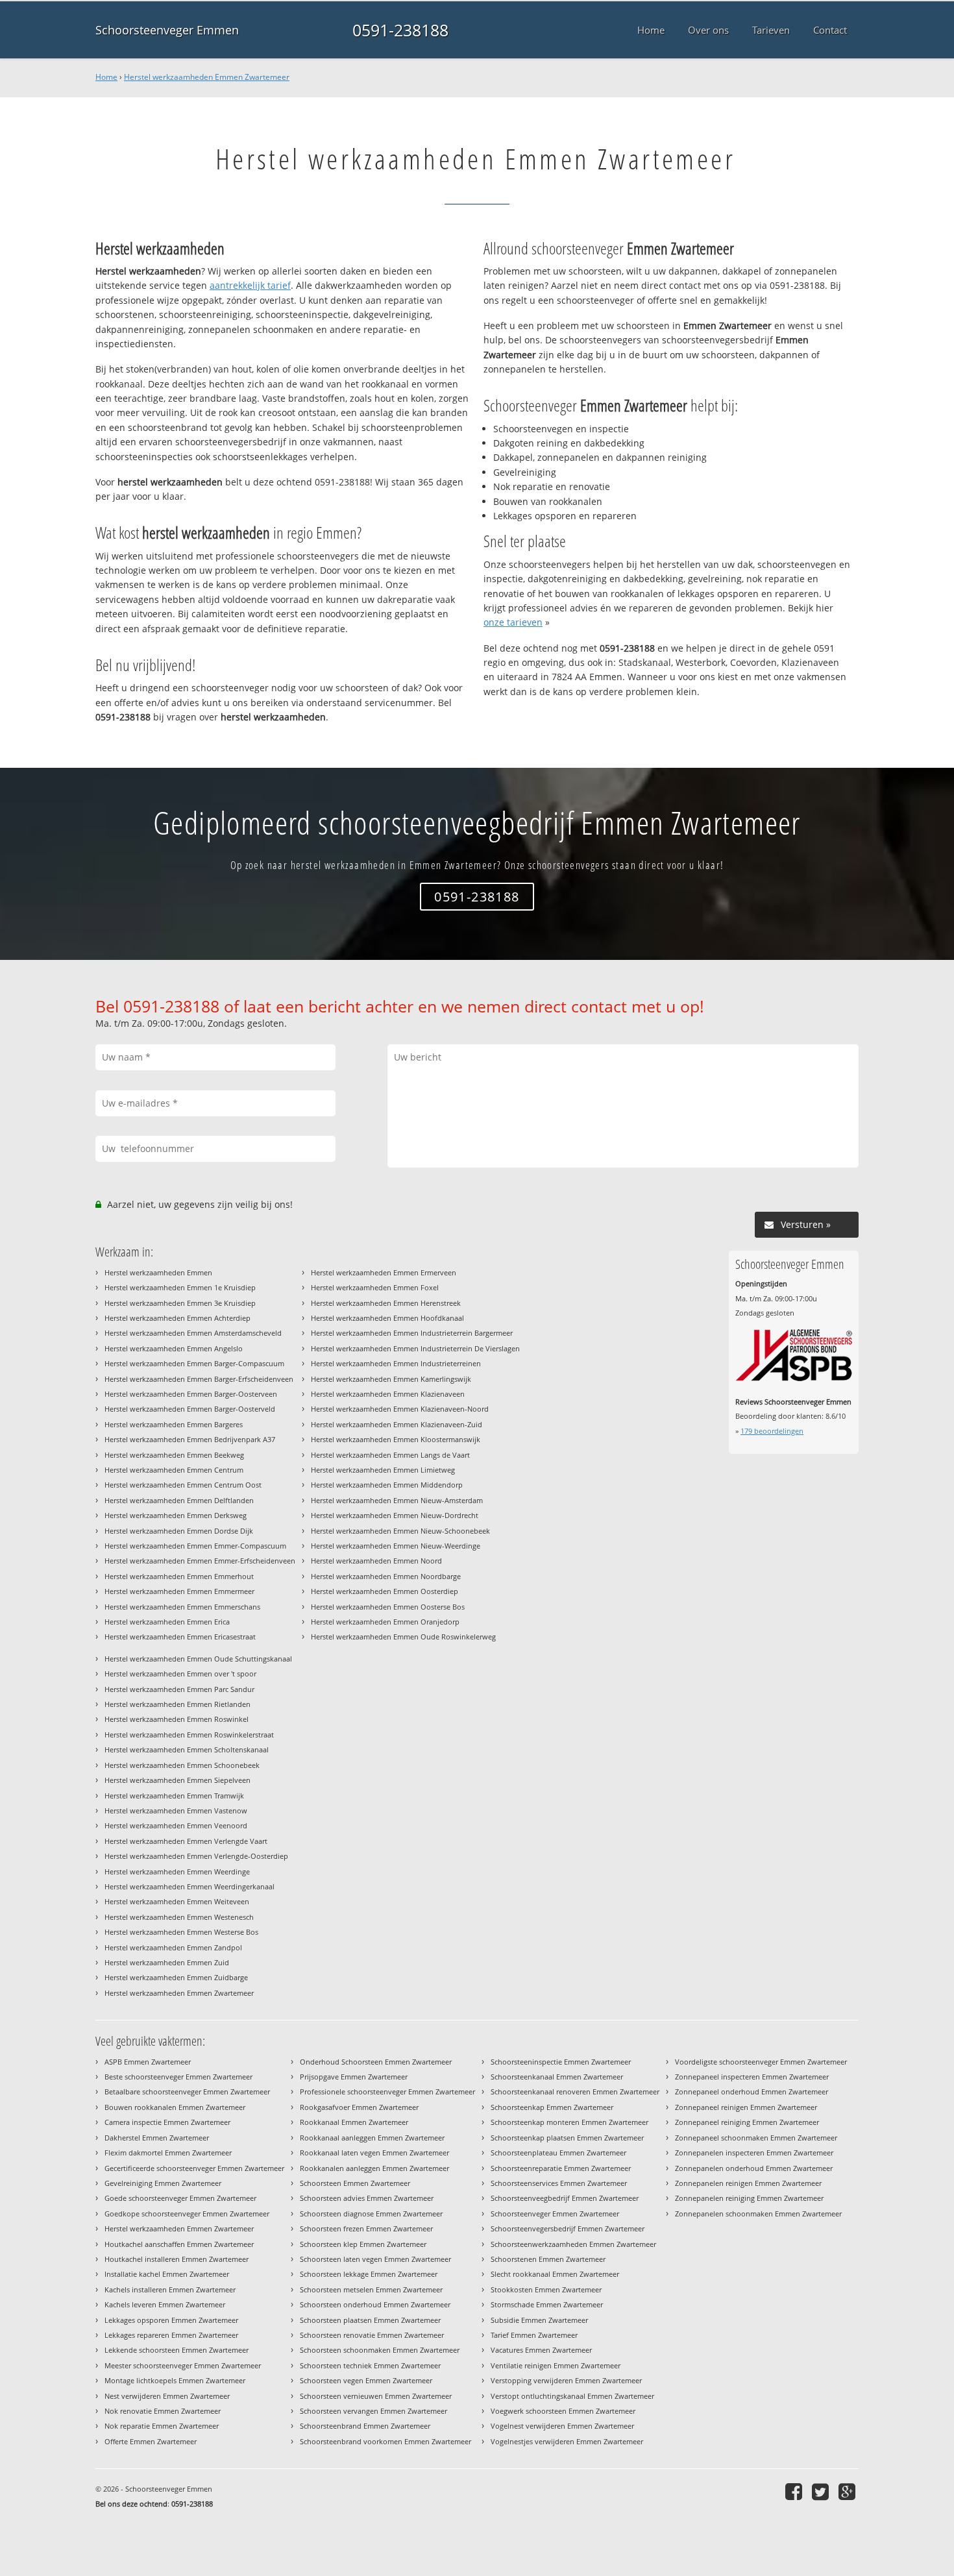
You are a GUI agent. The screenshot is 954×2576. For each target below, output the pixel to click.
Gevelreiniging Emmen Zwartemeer (163, 2183)
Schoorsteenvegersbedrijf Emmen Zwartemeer (568, 2228)
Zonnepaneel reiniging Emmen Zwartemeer (747, 2122)
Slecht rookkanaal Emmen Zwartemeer (555, 2274)
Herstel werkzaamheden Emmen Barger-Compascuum (194, 1363)
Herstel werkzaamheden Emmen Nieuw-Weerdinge (396, 1546)
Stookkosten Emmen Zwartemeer (546, 2289)
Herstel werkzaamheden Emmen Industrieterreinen (396, 1363)
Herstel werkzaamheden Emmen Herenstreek (386, 1303)
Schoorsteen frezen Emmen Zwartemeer (366, 2228)
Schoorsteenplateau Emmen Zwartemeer (558, 2153)
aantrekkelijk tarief (250, 285)
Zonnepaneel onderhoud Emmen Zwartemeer (752, 2091)
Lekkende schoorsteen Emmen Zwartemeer (177, 2350)
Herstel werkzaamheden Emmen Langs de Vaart (390, 1455)
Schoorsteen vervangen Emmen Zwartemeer (373, 2411)
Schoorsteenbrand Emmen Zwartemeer (365, 2426)
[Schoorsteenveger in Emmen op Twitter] (822, 2491)
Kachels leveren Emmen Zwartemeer (165, 2304)
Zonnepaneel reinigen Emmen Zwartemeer (746, 2107)
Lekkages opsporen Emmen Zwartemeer (171, 2320)
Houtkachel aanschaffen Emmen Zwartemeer (179, 2244)
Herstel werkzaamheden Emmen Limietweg (383, 1470)
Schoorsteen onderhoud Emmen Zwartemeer (375, 2304)
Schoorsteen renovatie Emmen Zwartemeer (372, 2335)
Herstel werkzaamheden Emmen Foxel (375, 1287)
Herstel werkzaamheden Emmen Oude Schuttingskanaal (198, 1659)
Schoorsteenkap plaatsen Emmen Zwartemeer (567, 2138)
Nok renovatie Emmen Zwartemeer (163, 2411)
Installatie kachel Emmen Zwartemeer (167, 2274)
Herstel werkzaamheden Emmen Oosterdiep (385, 1591)
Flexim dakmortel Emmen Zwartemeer (168, 2153)
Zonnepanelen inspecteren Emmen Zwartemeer (754, 2153)
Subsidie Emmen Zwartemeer (539, 2320)
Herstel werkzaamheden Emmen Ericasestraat (180, 1637)
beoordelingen (772, 1431)
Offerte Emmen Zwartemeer (151, 2441)
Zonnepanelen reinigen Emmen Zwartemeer (748, 2183)
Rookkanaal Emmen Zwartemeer (354, 2122)
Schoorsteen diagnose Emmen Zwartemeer (371, 2214)
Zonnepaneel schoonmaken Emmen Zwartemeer (756, 2138)
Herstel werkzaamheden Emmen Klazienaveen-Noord (400, 1409)
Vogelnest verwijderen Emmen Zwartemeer (562, 2426)
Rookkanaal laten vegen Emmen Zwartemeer (374, 2153)
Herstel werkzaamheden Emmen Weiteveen (177, 1901)
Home (106, 77)
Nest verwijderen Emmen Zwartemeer (167, 2396)
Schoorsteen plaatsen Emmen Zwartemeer (370, 2320)
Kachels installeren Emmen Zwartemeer (170, 2289)
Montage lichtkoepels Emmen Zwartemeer (175, 2380)
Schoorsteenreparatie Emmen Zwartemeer (561, 2168)
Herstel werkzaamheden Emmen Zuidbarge (176, 1977)
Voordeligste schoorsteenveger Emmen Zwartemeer (761, 2062)
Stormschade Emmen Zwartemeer (547, 2304)
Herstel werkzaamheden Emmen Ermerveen (384, 1272)
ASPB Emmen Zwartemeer (148, 2062)
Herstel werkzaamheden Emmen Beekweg (174, 1455)
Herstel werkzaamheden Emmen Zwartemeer (207, 77)
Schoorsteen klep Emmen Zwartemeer (363, 2244)
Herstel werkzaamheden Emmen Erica (167, 1622)
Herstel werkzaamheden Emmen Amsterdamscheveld (193, 1333)
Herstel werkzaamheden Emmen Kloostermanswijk (396, 1439)
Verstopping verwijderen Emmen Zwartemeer (566, 2380)
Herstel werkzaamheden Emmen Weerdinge (177, 1871)
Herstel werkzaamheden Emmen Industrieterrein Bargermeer (412, 1333)
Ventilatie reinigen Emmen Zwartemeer (556, 2365)
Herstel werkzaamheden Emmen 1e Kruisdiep (180, 1287)
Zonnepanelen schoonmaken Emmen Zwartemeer (758, 2214)
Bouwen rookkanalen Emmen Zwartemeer (175, 2107)
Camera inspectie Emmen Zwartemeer (167, 2122)
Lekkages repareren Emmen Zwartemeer (171, 2335)
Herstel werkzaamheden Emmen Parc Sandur (179, 1689)
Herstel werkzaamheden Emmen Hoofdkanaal (387, 1318)
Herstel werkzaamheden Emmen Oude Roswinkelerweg (403, 1637)
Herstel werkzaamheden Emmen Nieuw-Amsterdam (397, 1500)
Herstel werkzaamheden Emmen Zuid (167, 1962)
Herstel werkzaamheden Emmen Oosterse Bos (388, 1607)
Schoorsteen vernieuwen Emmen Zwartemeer (376, 2396)
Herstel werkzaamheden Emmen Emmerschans (182, 1607)
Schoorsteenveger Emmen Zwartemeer (555, 2214)
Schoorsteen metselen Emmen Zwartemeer (371, 2289)
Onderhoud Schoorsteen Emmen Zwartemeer (376, 2062)
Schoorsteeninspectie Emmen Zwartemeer (561, 2062)
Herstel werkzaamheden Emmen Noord (376, 1561)
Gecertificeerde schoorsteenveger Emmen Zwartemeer (194, 2168)
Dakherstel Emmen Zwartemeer (157, 2138)
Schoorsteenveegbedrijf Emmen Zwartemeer (565, 2198)
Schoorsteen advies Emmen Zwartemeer (367, 2198)
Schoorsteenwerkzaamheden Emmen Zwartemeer (573, 2244)
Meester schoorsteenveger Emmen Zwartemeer (183, 2365)
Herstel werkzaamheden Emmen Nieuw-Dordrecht (395, 1515)
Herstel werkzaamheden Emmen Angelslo (174, 1348)
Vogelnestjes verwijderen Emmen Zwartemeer (567, 2441)
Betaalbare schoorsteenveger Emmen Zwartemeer (187, 2091)
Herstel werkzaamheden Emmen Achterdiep (177, 1318)
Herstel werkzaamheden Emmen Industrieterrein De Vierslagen (415, 1348)
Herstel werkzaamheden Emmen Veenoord (176, 1825)
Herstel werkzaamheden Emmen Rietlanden (177, 1704)
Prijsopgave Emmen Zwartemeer (354, 2077)
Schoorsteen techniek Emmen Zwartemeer (370, 2365)
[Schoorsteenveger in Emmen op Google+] (849, 2491)
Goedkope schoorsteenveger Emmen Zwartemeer (187, 2214)
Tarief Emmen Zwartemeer (534, 2335)
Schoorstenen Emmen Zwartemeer (548, 2259)
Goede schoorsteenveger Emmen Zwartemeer (180, 2198)
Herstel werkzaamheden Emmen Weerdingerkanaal (190, 1886)
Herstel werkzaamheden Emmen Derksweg (176, 1515)
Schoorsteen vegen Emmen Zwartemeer (366, 2380)
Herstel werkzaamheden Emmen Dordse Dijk (179, 1531)
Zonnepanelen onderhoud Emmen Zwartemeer (754, 2168)
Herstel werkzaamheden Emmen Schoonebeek (182, 1765)
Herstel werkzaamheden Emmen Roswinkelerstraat (189, 1735)
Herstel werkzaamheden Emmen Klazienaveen (388, 1394)
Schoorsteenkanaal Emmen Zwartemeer (557, 2077)
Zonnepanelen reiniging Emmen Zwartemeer (749, 2198)
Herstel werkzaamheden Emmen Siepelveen (177, 1780)
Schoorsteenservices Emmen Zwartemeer (559, 2183)
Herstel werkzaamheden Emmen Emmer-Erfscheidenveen (200, 1561)
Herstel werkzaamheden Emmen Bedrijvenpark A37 (190, 1439)
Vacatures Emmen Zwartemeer (541, 2350)
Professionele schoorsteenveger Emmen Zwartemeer (387, 2091)
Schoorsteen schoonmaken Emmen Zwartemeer (380, 2350)
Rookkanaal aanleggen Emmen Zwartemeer (372, 2138)
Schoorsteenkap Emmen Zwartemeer (552, 2107)
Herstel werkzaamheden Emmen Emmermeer (179, 1591)
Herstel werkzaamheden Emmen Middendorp (387, 1485)
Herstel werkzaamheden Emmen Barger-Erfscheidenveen (199, 1379)
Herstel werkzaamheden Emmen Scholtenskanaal (187, 1749)
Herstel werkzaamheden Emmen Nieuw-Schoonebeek (400, 1531)
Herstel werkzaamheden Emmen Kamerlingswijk (391, 1379)
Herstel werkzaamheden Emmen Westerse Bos (181, 1932)
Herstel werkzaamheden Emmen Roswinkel (177, 1719)
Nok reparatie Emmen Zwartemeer (162, 2426)
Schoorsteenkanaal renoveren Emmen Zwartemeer (575, 2091)
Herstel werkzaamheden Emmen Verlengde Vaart (186, 1841)
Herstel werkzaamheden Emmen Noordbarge (386, 1576)
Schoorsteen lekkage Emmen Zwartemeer (369, 2274)
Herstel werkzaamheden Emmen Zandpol (173, 1947)
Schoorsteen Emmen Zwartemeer (355, 2183)
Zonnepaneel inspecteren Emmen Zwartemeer (752, 2077)
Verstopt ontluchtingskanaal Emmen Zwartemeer (572, 2396)
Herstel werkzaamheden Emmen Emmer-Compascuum (195, 1546)
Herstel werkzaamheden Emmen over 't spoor (180, 1674)
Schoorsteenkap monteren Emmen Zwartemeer (569, 2122)
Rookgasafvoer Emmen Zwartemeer (359, 2107)
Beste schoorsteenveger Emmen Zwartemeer (178, 2077)
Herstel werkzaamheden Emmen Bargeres (174, 1424)
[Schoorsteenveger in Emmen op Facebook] (795, 2491)
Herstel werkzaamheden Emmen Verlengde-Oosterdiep (196, 1856)
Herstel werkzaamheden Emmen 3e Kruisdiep (180, 1303)
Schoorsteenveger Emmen (167, 30)
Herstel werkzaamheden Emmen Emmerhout (179, 1576)
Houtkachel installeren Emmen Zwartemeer (177, 2259)
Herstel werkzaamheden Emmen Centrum (174, 1470)
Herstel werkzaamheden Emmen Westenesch (179, 1917)
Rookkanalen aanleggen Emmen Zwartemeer (374, 2168)
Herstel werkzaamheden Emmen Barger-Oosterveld (190, 1409)
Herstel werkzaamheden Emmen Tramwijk (174, 1796)
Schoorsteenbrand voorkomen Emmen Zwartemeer (385, 2441)
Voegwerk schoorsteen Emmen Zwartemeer (563, 2411)
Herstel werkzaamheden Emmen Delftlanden (179, 1500)
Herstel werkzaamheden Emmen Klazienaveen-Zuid (397, 1424)
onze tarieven (513, 622)
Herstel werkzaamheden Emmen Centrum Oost (183, 1485)
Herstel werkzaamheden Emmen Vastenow (176, 1810)
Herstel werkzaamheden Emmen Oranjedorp (385, 1622)
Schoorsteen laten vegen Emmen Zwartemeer (375, 2259)
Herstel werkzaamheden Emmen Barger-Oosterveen (191, 1394)
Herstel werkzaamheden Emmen (158, 1272)
